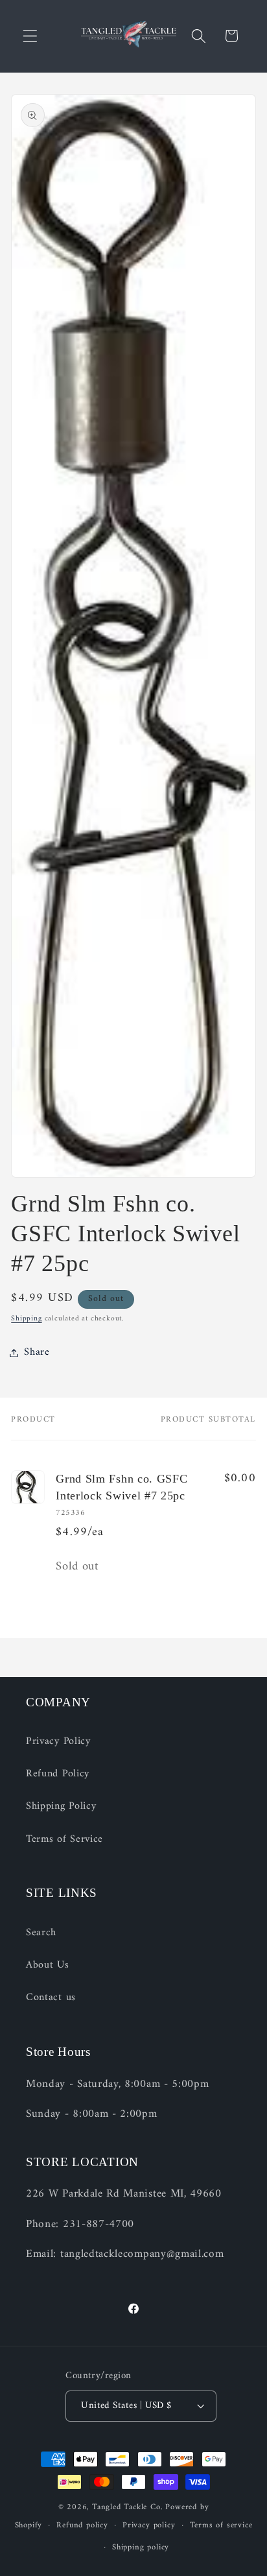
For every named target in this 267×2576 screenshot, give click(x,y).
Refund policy (82, 2525)
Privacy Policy (58, 1741)
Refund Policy (58, 1774)
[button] (30, 36)
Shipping (26, 1318)
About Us (48, 1965)
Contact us (51, 1998)
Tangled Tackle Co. (128, 2507)
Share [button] (37, 1352)
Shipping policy (141, 2547)
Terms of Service (64, 1839)
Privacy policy (149, 2525)
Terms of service (221, 2525)
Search (41, 1933)
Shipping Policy (61, 1806)
